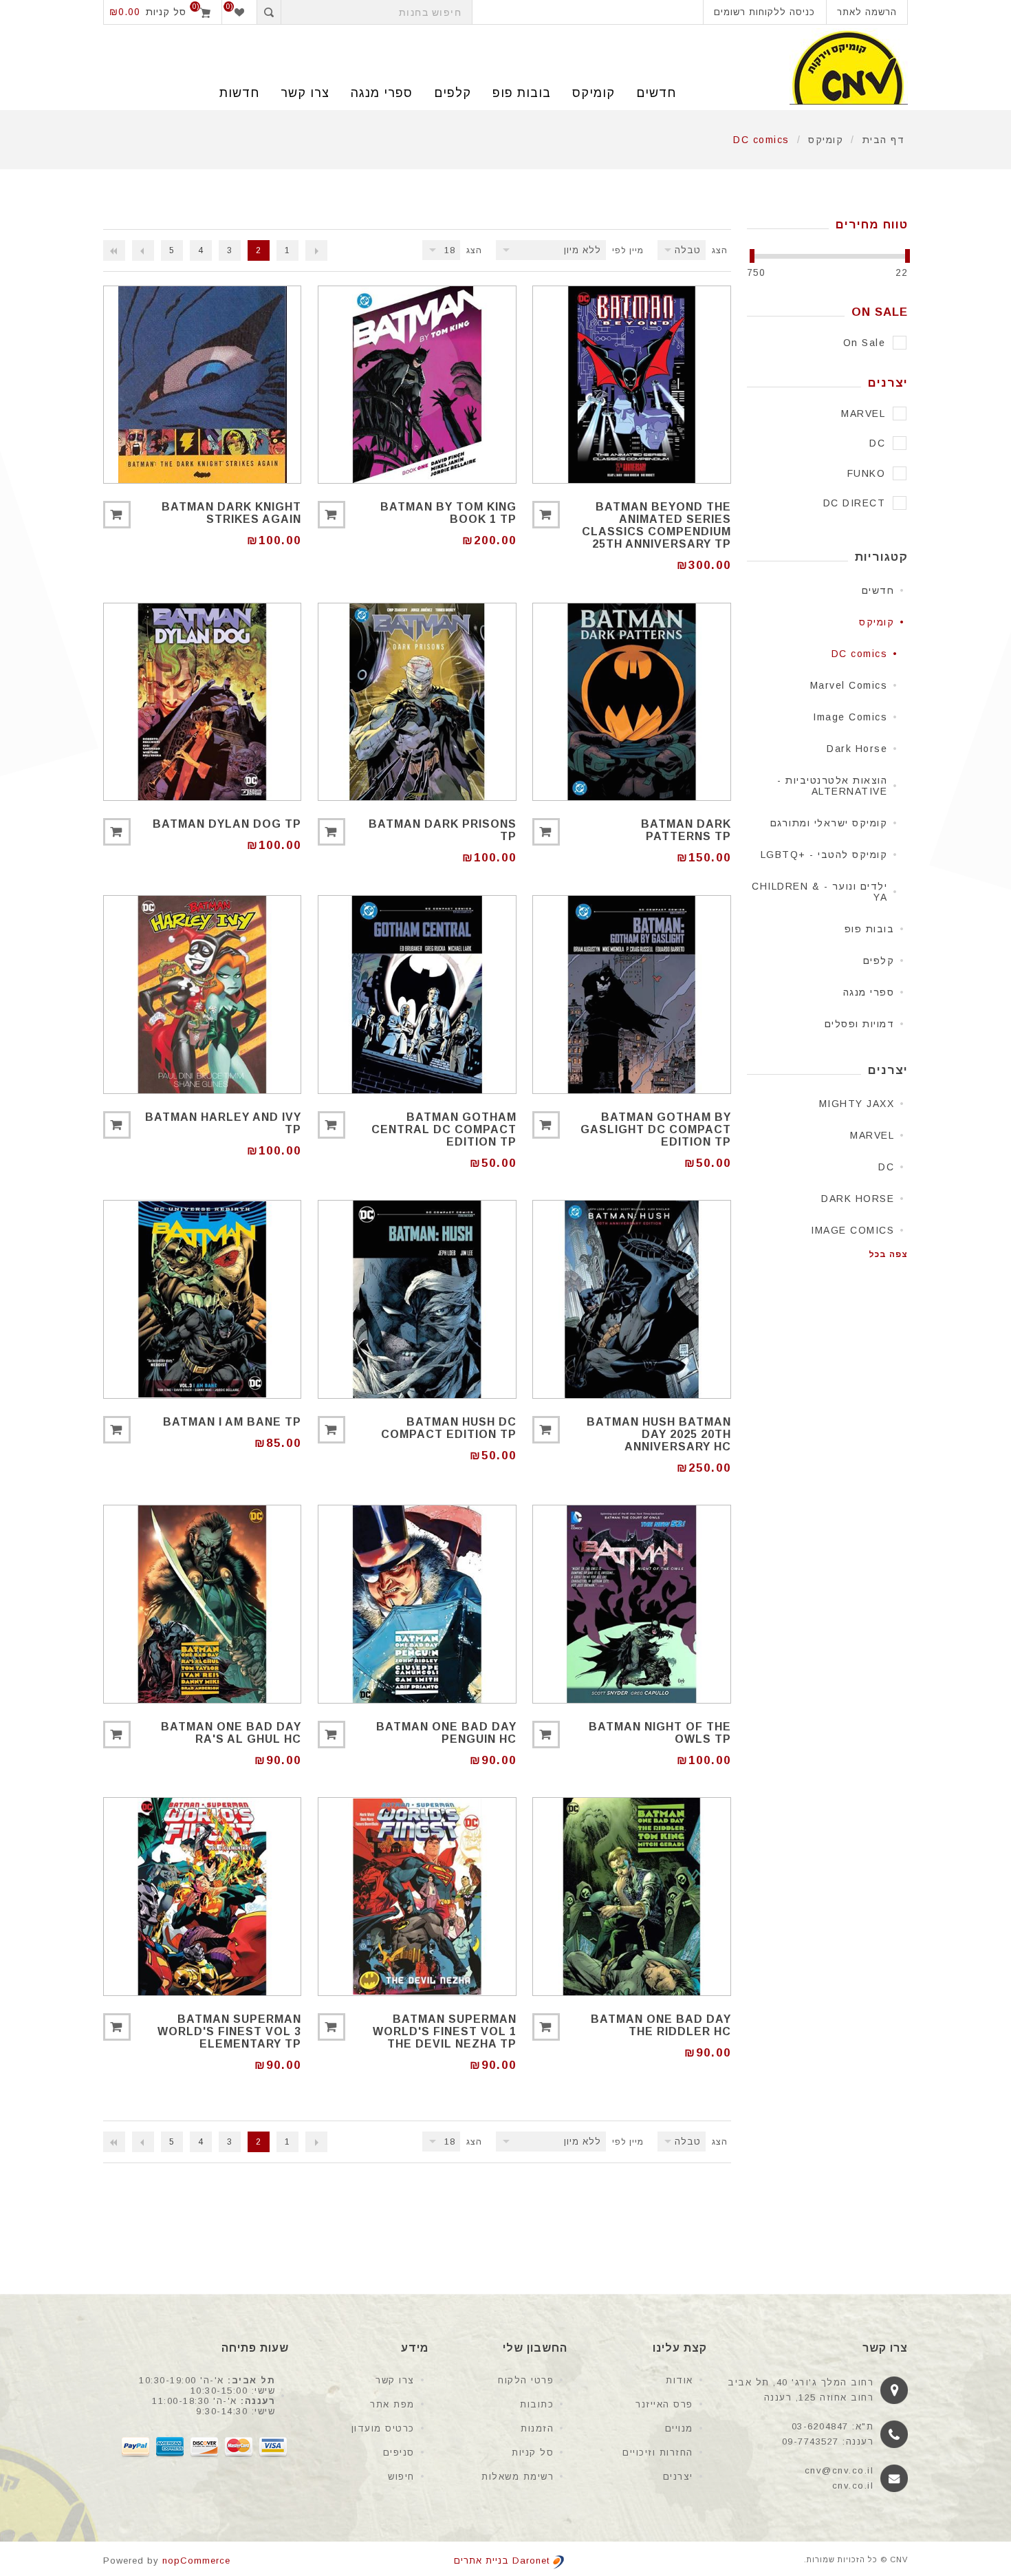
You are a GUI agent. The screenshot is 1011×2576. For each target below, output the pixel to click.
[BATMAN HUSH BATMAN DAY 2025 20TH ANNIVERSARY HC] (631, 1299)
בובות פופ (522, 93)
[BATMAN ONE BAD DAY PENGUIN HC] (417, 1604)
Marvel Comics (849, 685)
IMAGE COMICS (852, 1230)
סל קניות (533, 2452)
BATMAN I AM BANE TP (232, 1422)
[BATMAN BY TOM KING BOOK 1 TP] (417, 385)
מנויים (679, 2428)
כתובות (537, 2404)
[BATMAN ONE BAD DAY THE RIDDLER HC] (631, 1896)
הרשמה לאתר (867, 12)
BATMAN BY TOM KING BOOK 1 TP (448, 513)
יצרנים (678, 2477)
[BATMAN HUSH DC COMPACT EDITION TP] (417, 1299)
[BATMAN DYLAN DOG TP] (202, 702)
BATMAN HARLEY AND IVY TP (223, 1123)
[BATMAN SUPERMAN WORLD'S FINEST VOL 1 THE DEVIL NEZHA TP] (417, 1896)
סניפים (399, 2452)
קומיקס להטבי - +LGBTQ (824, 855)
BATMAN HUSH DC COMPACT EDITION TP (448, 1428)
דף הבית (884, 140)
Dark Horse (857, 749)
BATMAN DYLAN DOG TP (227, 824)
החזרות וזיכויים (658, 2452)
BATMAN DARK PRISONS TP (442, 830)
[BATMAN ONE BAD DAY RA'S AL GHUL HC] (202, 1604)
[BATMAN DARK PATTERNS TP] (631, 702)
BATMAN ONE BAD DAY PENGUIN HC (446, 1733)
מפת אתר (392, 2404)
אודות (680, 2380)
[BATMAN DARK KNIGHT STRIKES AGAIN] (202, 385)
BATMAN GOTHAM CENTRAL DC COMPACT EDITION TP (444, 1129)
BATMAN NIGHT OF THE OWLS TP (660, 1733)
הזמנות (537, 2428)
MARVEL (872, 1135)
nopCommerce (196, 2561)
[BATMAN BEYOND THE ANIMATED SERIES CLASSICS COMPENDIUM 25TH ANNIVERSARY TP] (631, 385)
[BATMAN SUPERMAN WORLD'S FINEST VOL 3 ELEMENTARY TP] (202, 1896)
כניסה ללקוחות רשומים (764, 12)
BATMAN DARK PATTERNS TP (686, 830)
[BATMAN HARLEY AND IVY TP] (202, 994)
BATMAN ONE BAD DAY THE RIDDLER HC (661, 2025)
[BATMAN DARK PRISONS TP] (417, 702)
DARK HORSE (858, 1199)
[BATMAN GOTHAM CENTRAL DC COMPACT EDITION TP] (417, 994)
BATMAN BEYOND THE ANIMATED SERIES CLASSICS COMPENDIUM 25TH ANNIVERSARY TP (656, 525)
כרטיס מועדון (383, 2428)
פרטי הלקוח (526, 2380)
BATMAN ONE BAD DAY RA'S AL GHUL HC (231, 1733)
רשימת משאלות (518, 2477)
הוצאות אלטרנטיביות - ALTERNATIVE (832, 786)
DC (886, 1167)
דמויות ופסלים (860, 1024)
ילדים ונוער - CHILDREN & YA (819, 892)
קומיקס (594, 93)
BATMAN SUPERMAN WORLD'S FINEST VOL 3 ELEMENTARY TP (229, 2031)
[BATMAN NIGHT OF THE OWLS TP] (631, 1604)
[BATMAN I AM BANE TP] (202, 1299)
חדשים (656, 93)
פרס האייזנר (664, 2404)
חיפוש (401, 2477)
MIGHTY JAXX (857, 1104)
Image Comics (850, 717)
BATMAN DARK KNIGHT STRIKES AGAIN (231, 513)
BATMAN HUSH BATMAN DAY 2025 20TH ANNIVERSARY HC (659, 1434)
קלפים (453, 93)
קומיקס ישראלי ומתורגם (829, 823)
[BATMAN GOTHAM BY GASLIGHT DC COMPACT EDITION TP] (631, 994)
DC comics (860, 654)
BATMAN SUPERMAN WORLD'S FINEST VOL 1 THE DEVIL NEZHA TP (444, 2031)
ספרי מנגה (382, 93)
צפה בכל (888, 1254)
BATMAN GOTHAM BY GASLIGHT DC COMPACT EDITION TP (655, 1129)
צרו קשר (395, 2380)
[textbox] (377, 12)
